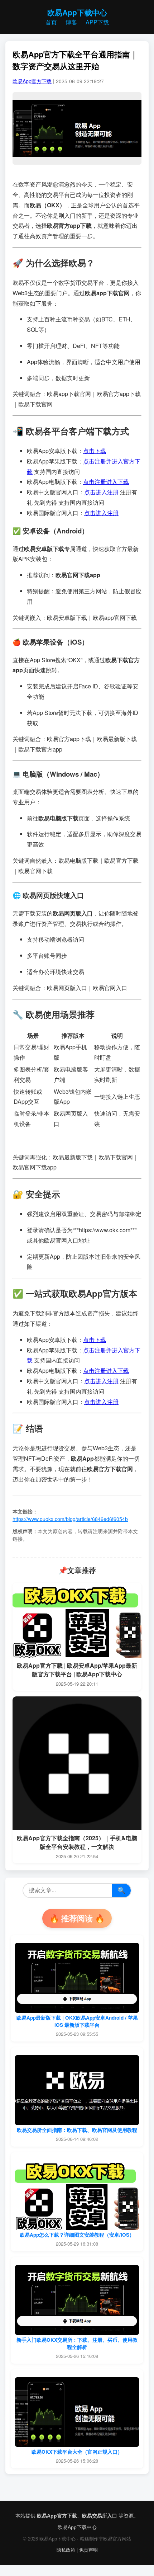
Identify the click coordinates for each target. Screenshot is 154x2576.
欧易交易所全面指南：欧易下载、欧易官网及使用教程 (77, 2130)
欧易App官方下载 (32, 81)
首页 (51, 22)
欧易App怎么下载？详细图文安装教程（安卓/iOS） (77, 2235)
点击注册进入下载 (106, 482)
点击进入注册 (101, 492)
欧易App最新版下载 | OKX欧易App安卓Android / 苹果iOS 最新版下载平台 (77, 2021)
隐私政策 (66, 2550)
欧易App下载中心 (77, 12)
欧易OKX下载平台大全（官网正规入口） (77, 2452)
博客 (71, 22)
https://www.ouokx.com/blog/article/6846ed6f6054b (70, 1519)
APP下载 (97, 22)
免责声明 (88, 2550)
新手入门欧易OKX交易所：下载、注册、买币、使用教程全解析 (77, 2343)
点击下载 (95, 451)
